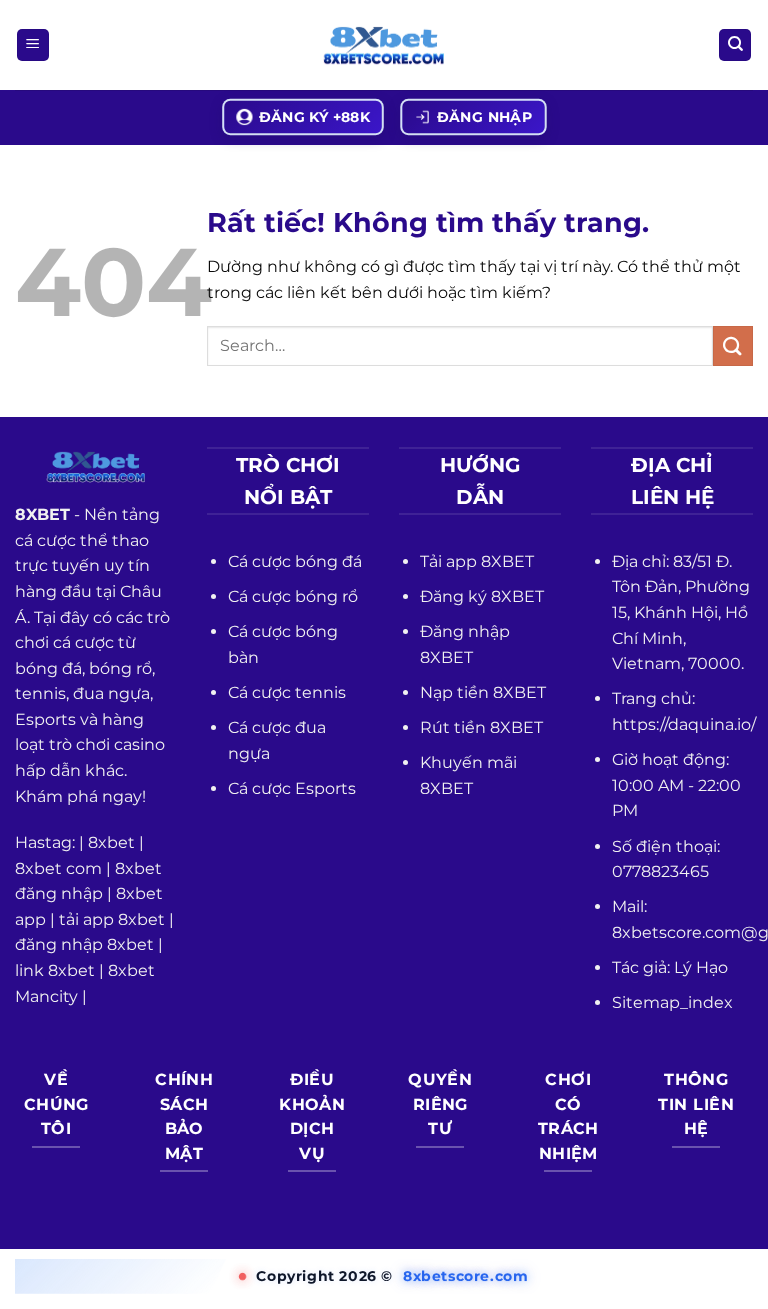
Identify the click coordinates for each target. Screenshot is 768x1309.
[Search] (735, 45)
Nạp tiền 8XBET (483, 692)
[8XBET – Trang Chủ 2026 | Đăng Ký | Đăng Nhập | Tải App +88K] (384, 45)
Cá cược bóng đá (295, 561)
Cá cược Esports (292, 788)
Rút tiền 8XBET (481, 727)
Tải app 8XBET (477, 561)
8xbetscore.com (465, 1276)
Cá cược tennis (287, 692)
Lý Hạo (701, 967)
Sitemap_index (672, 1002)
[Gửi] (733, 345)
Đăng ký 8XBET (482, 596)
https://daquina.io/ (684, 724)
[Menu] (33, 45)
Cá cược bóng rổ (293, 596)
